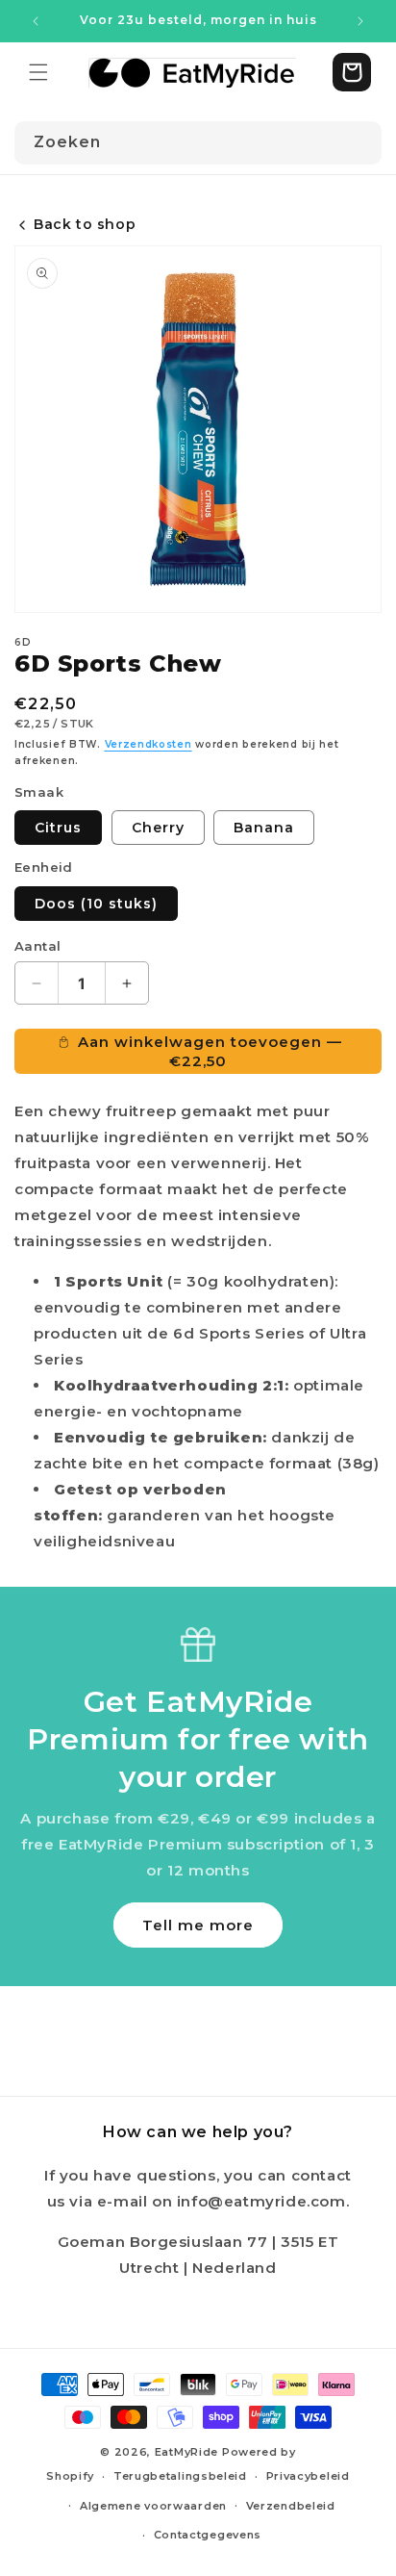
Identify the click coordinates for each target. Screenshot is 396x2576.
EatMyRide (186, 2452)
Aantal (37, 946)
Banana (264, 828)
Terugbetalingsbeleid (180, 2476)
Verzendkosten (148, 744)
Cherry (158, 828)
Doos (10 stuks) (96, 904)
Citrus (58, 828)
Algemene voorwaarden (153, 2506)
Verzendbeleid (291, 2506)
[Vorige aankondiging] (36, 21)
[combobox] (198, 143)
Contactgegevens (208, 2535)
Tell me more (198, 1925)
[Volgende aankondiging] (360, 21)
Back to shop (85, 224)
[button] (38, 72)
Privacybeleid (308, 2476)
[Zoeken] (360, 142)
